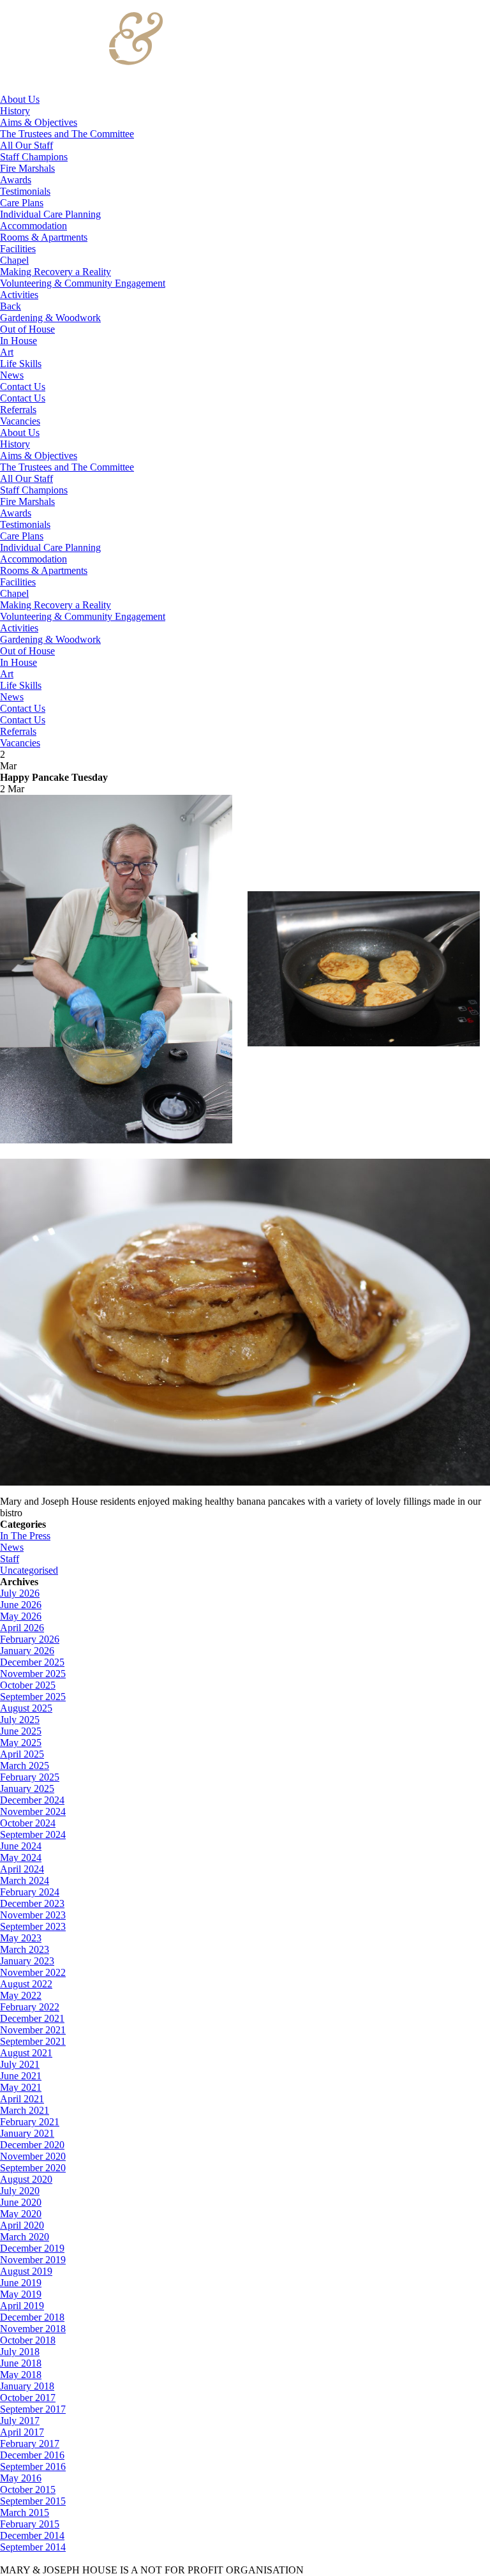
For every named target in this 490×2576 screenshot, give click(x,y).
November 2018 (33, 2329)
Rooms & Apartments (44, 237)
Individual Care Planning (50, 214)
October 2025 (28, 1685)
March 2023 (25, 1949)
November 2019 (33, 2260)
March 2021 (25, 2110)
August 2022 (26, 1984)
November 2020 (33, 2156)
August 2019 (26, 2271)
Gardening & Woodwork (50, 318)
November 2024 (33, 1811)
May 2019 (21, 2294)
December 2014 (32, 2535)
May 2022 (21, 1995)
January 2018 (27, 2386)
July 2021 (20, 2064)
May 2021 (21, 2087)
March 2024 (25, 1880)
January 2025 (27, 1789)
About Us (20, 99)
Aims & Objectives (39, 122)
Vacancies (20, 421)
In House (19, 341)
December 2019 (32, 2248)
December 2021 (32, 2018)
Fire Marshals (27, 168)
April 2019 (22, 2306)
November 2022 (33, 1972)
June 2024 (21, 1846)
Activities (19, 295)
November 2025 (33, 1674)
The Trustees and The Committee (67, 134)
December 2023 (32, 1903)
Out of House (27, 329)
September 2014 (33, 2547)
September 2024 (33, 1834)
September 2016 (33, 2467)
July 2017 (20, 2421)
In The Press (25, 1536)
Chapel (14, 260)
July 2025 (20, 1720)
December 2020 (32, 2145)
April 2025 (22, 1754)
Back (11, 306)
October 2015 (28, 2489)
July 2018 (20, 2352)
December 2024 (32, 1800)
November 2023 (33, 1915)
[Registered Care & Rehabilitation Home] (82, 88)
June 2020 (21, 2202)
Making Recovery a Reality (56, 272)
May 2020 (21, 2214)
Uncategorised (29, 1570)
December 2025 (32, 1662)
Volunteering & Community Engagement (83, 283)
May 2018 (21, 2375)
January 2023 (27, 1961)
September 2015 (33, 2501)
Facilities (18, 249)
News (12, 375)
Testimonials (25, 191)
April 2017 (22, 2432)
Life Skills (21, 364)
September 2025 (33, 1697)
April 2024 (22, 1869)
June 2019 (21, 2283)
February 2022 (30, 2007)
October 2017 (28, 2398)
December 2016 (32, 2455)
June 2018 (21, 2363)
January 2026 (27, 1651)
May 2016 (21, 2478)
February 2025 (30, 1777)
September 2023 (33, 1926)
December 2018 (32, 2317)
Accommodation (33, 226)
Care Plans (22, 203)
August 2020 (26, 2179)
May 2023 (21, 1938)
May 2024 (21, 1857)
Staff (10, 1559)
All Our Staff (26, 145)
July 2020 (20, 2191)
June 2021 (21, 2076)
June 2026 (21, 1605)
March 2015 (25, 2512)
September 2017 (33, 2409)
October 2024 (28, 1823)
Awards (16, 180)
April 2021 (22, 2099)
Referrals (18, 410)
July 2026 (20, 1593)
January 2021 (27, 2133)
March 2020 (25, 2237)
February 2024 (30, 1892)
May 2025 (21, 1743)
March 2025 (25, 1766)
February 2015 (30, 2524)
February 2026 (30, 1639)
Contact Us (23, 387)
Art (7, 352)
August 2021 (26, 2053)
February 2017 (30, 2444)
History (15, 111)
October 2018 (28, 2340)
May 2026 (21, 1616)
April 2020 (22, 2225)
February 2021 (30, 2122)
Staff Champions (34, 157)
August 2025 (26, 1708)
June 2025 (21, 1731)
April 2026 (22, 1628)
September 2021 (33, 2041)
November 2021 (33, 2030)
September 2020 (33, 2168)
